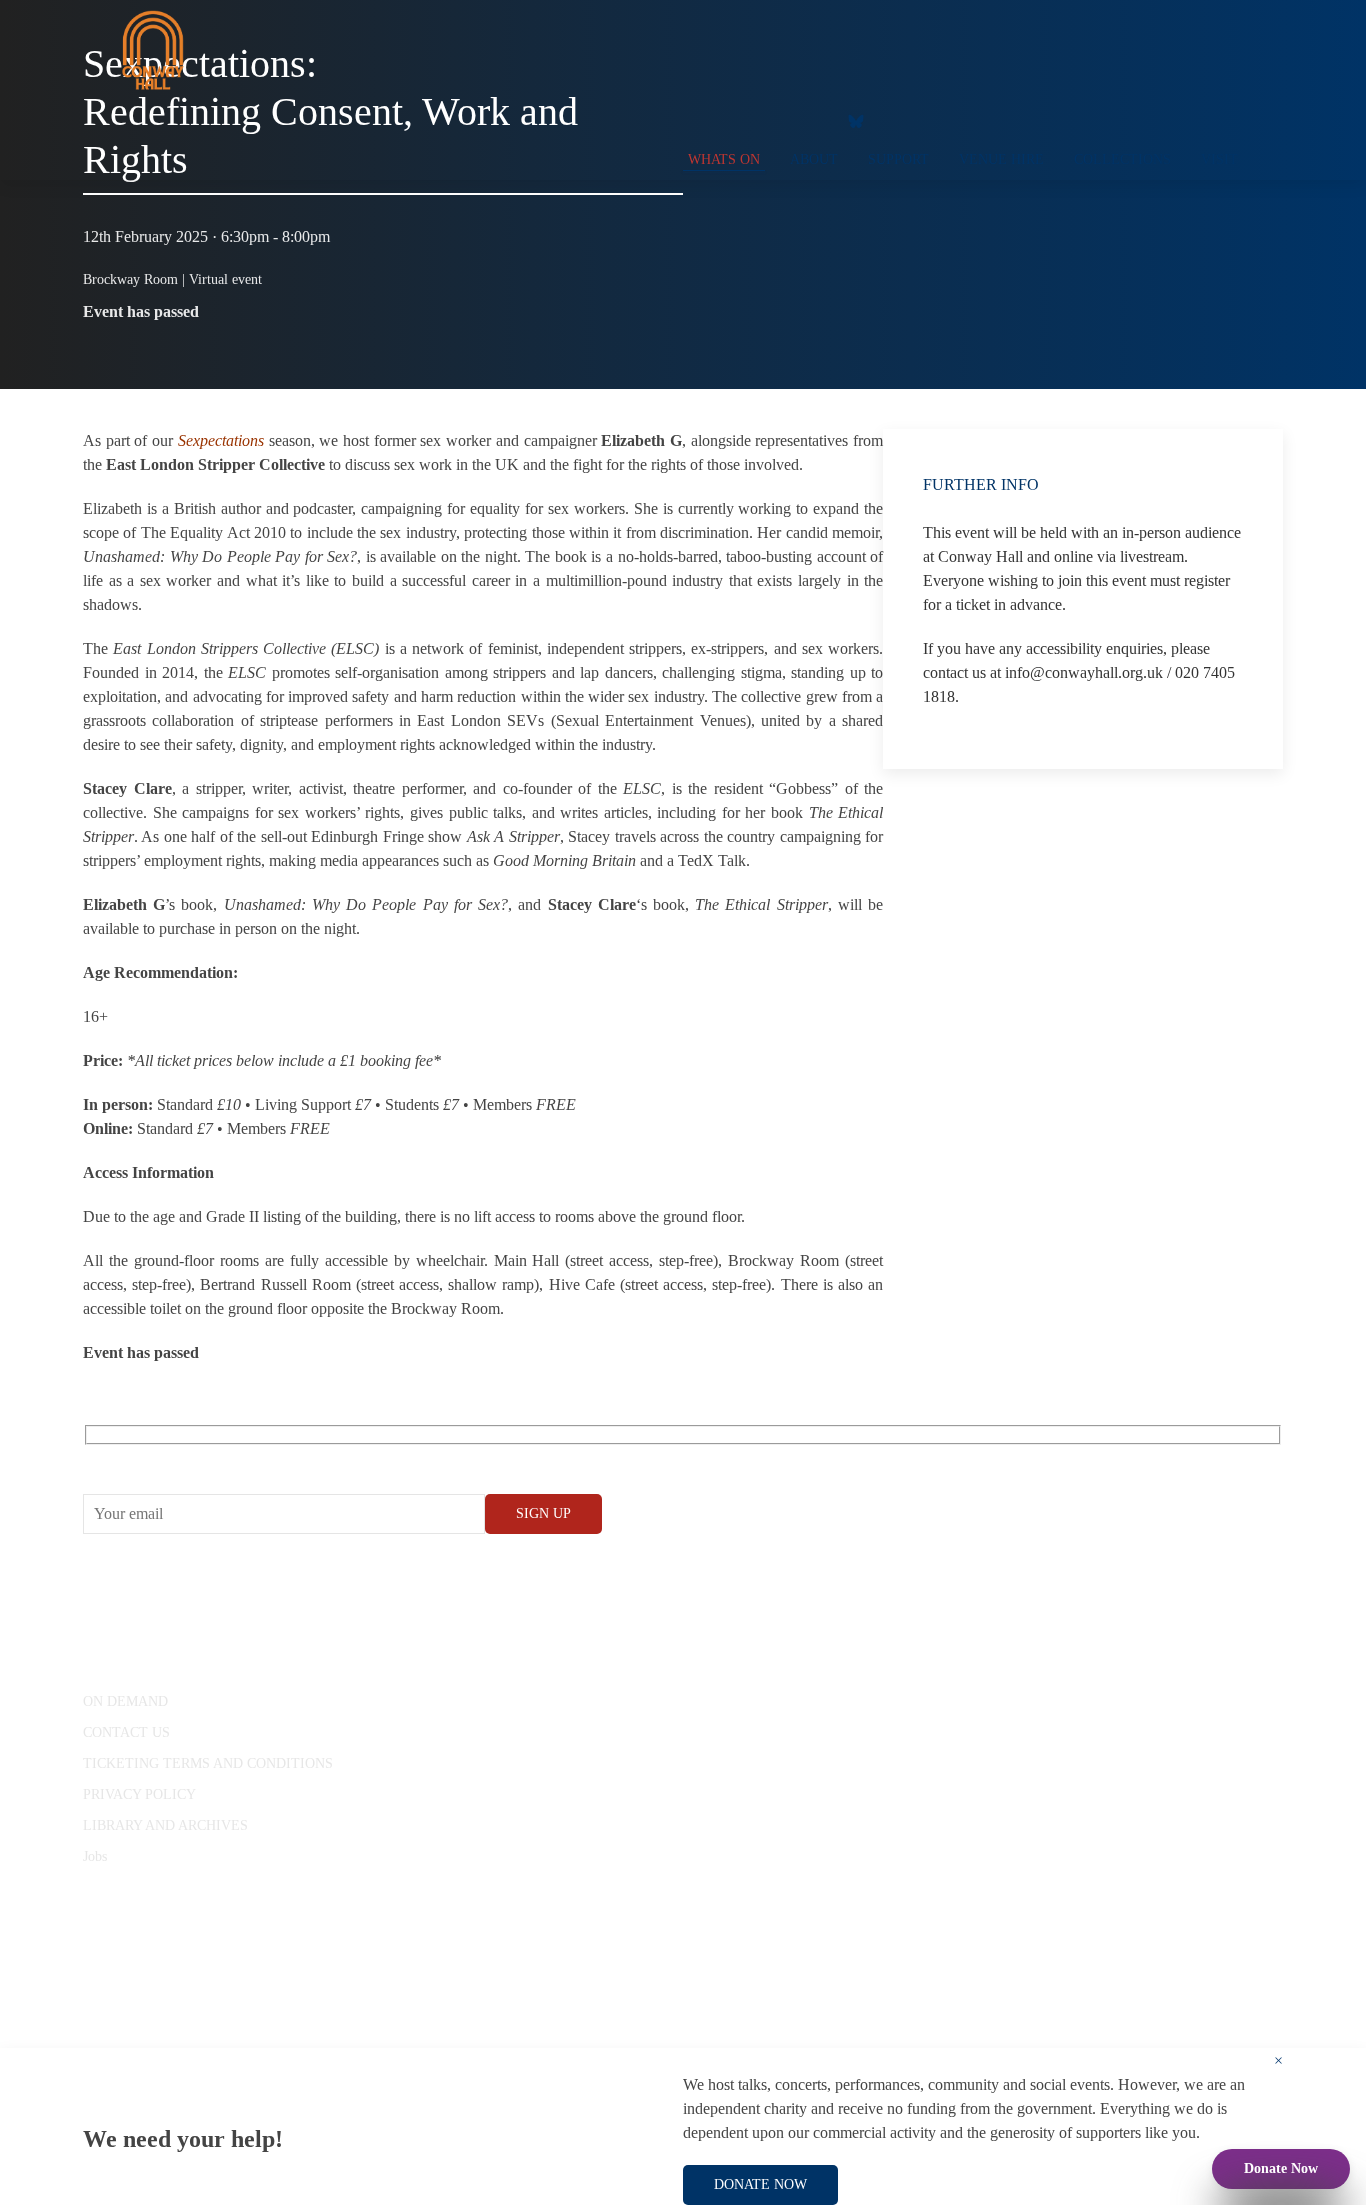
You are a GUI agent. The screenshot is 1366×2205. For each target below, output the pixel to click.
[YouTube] (728, 120)
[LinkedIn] (808, 120)
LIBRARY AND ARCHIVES (165, 1825)
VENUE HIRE (1001, 159)
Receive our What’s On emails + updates (237, 1457)
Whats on (724, 159)
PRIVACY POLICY (139, 1794)
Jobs (95, 1856)
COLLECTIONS (1122, 159)
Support (898, 159)
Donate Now (1281, 2168)
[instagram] (768, 120)
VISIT (1219, 159)
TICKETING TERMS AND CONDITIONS (208, 1763)
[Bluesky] (856, 120)
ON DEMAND (125, 1701)
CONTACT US (126, 1732)
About (814, 159)
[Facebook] (688, 120)
